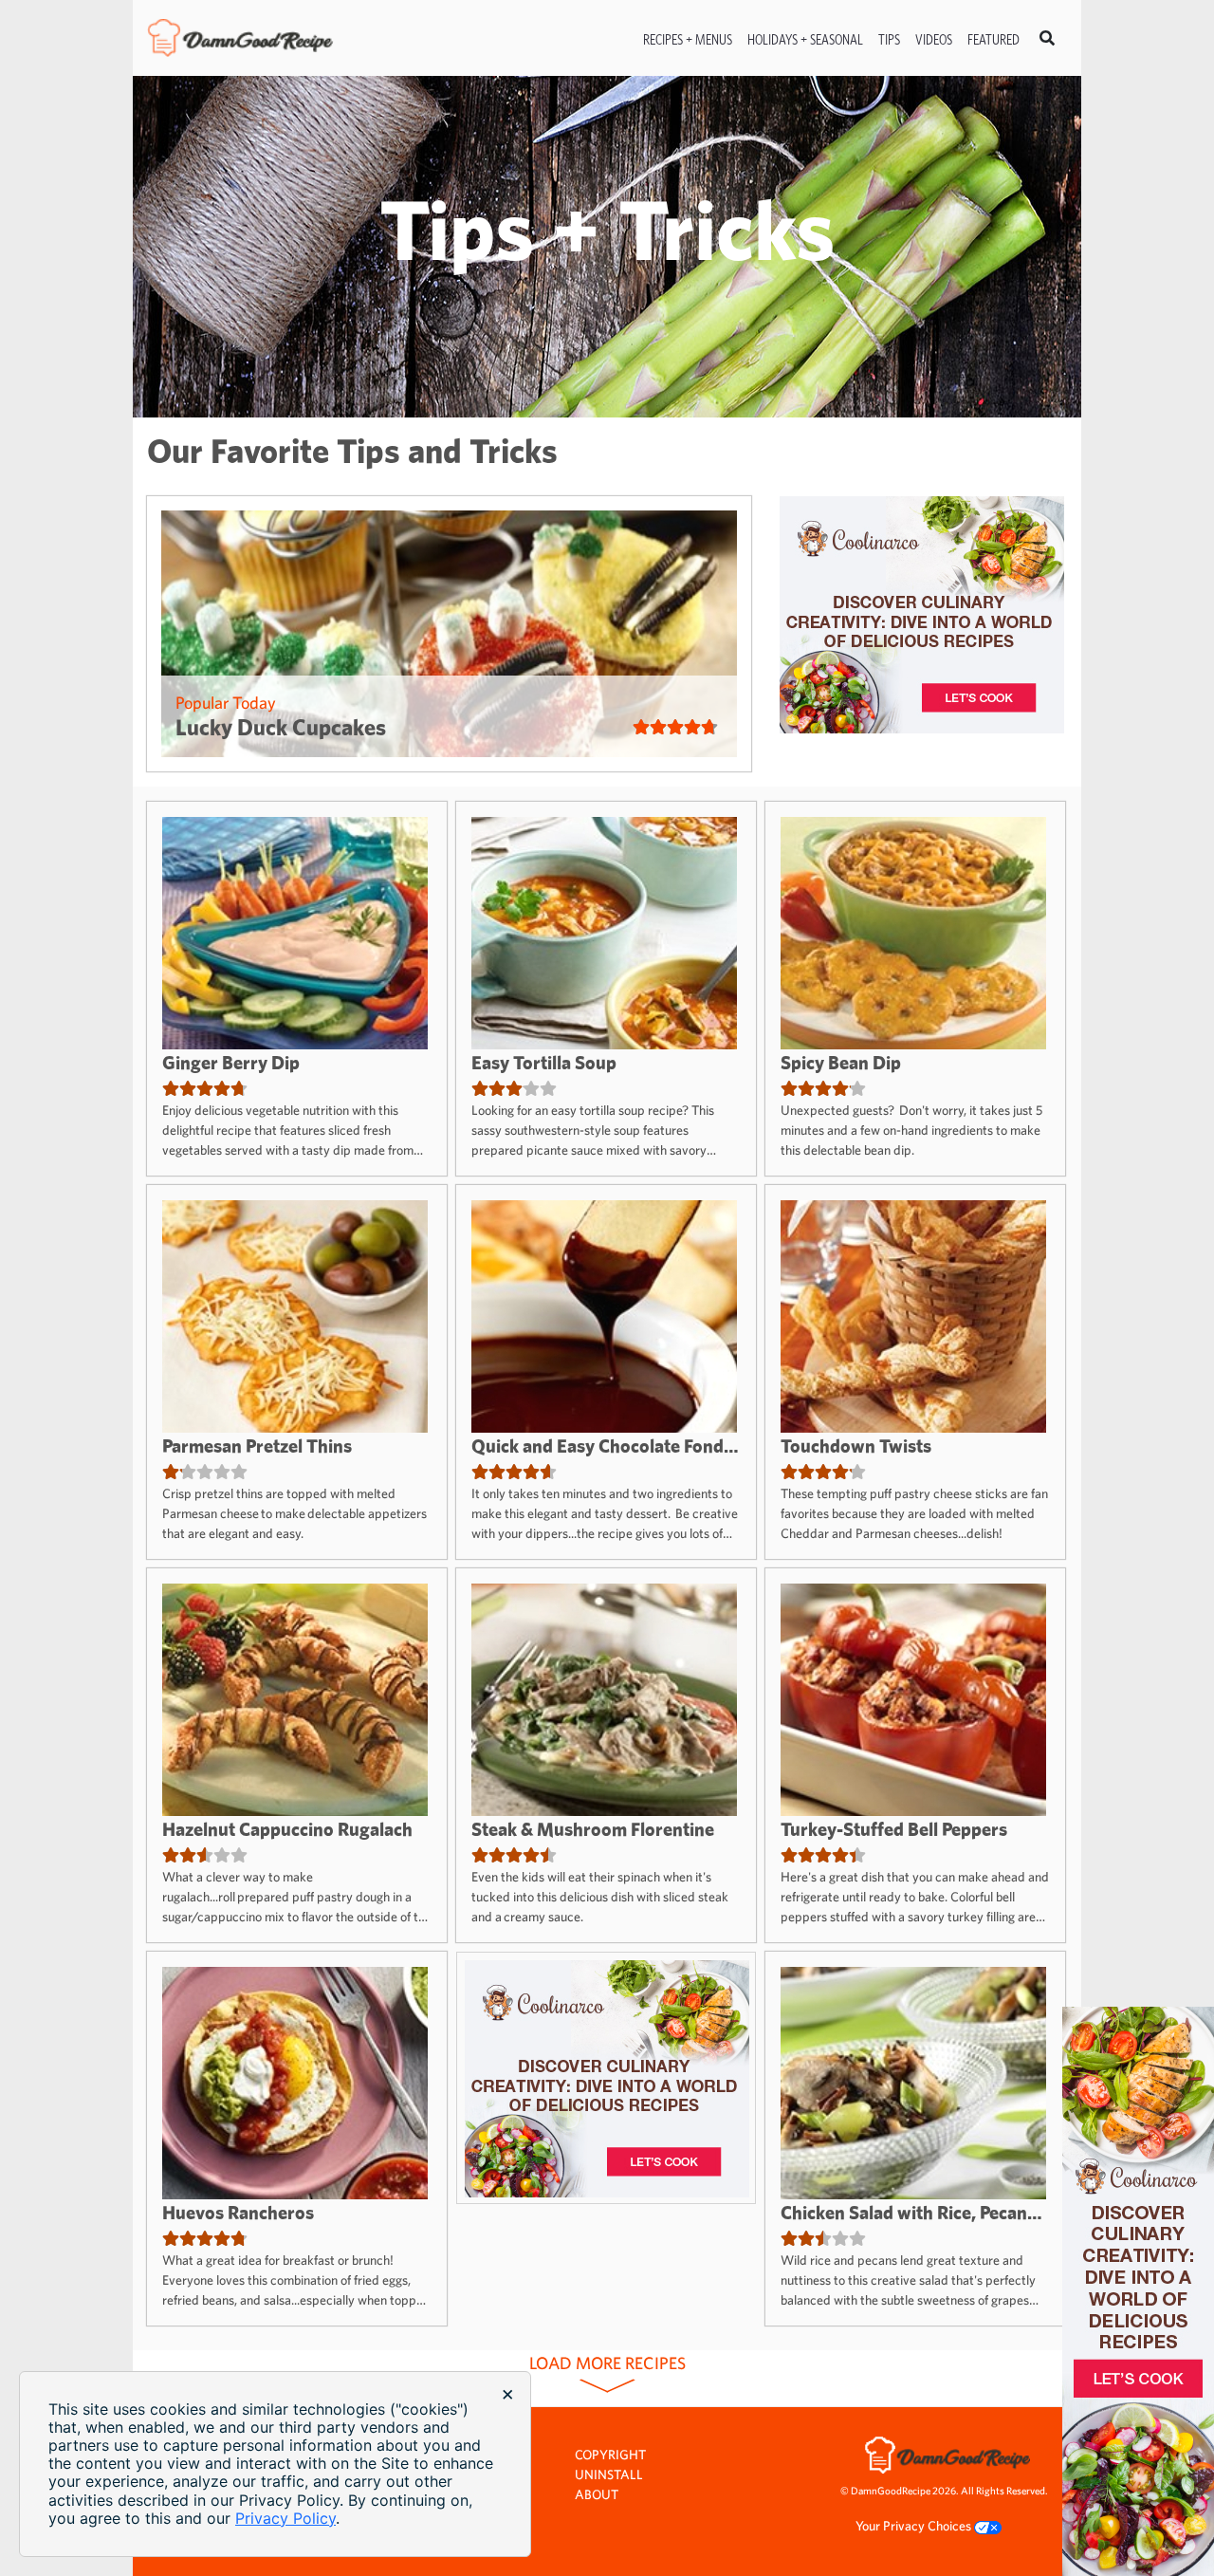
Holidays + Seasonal (805, 39)
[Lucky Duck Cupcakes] (449, 634)
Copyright (610, 2455)
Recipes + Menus (688, 39)
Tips (889, 39)
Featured (993, 39)
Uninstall (609, 2474)
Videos (934, 39)
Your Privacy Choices (915, 2526)
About (597, 2494)
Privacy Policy (285, 2518)
